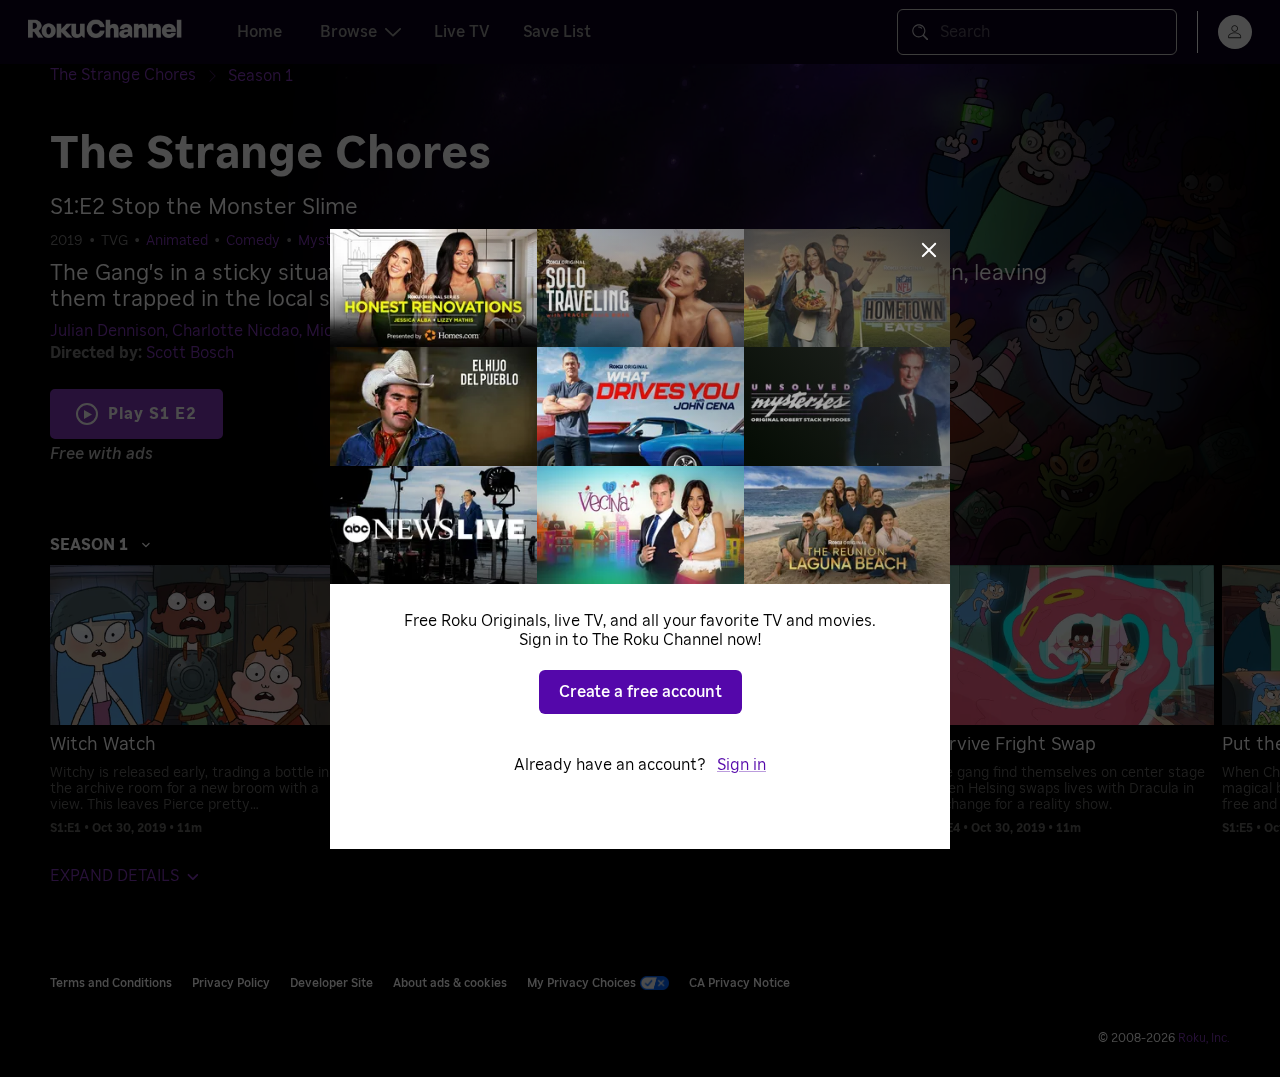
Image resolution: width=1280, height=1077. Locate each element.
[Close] (929, 250)
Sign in (741, 765)
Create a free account (640, 692)
